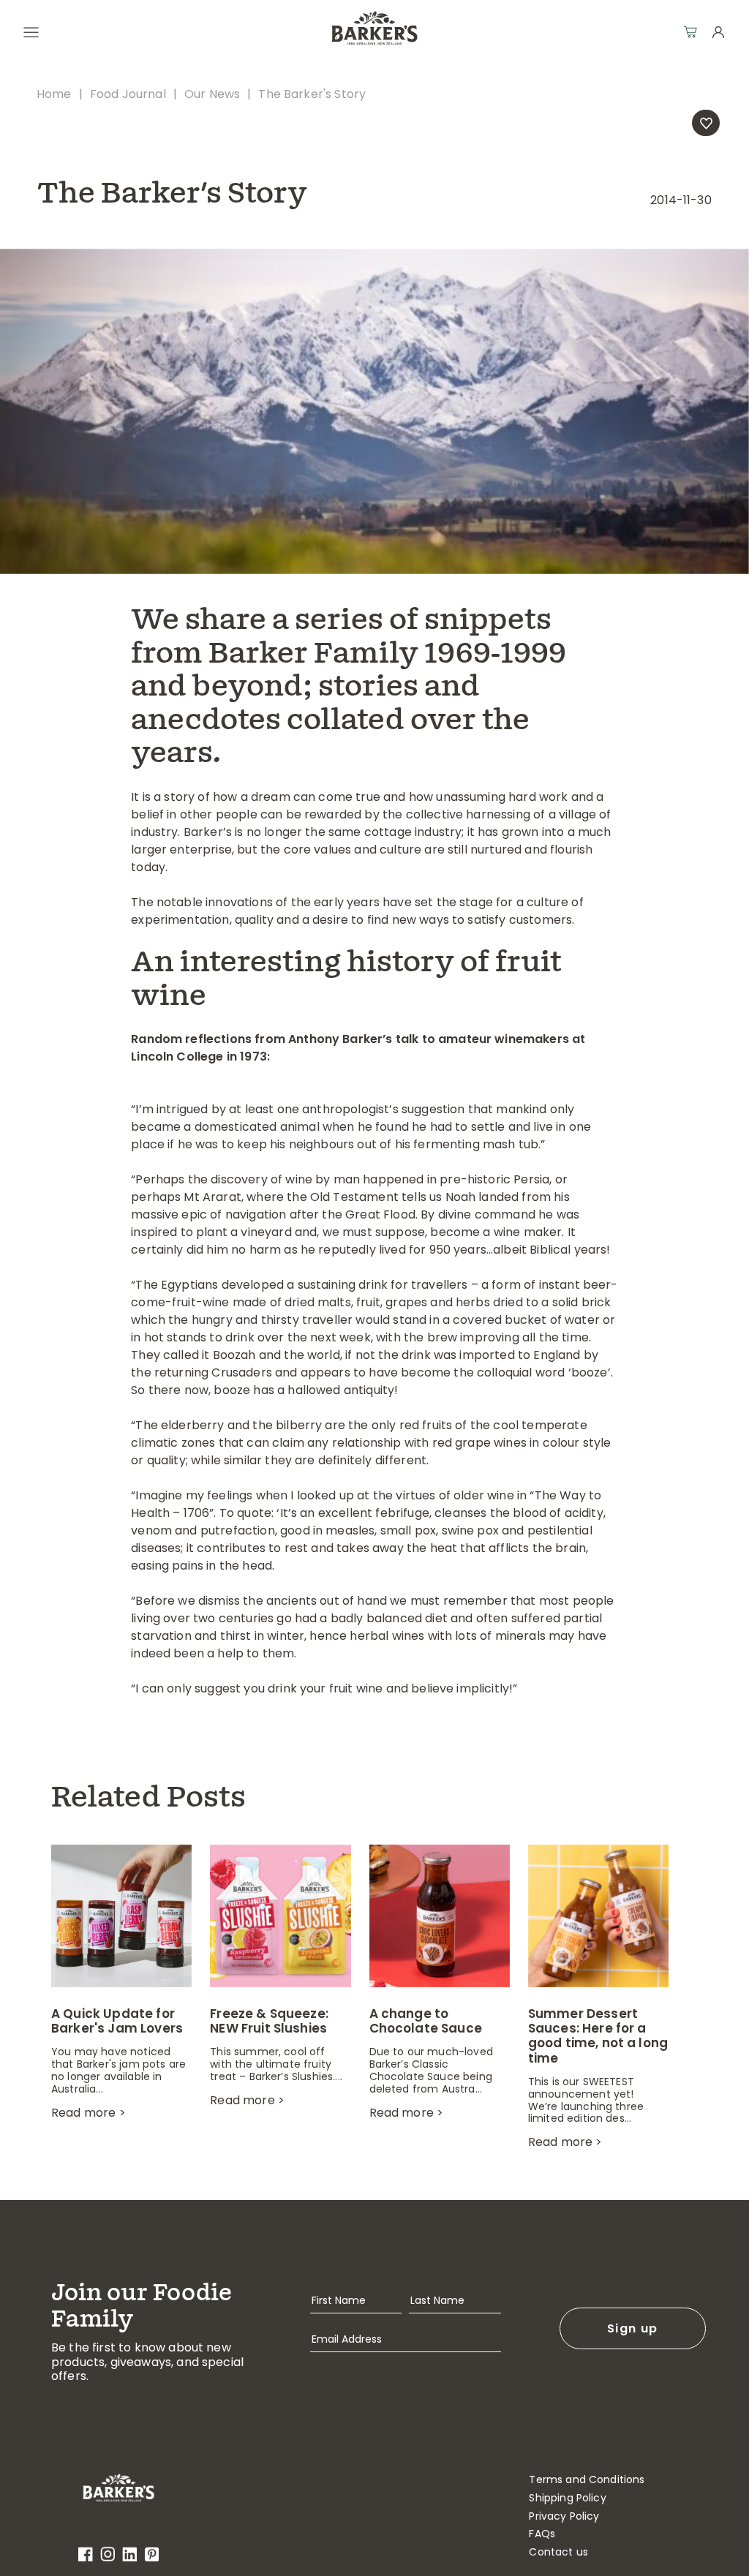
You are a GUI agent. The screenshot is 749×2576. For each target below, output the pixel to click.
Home (54, 94)
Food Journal (128, 94)
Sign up (632, 2328)
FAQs (542, 2534)
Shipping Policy (567, 2498)
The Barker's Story (312, 94)
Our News (212, 94)
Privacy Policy (564, 2516)
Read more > (89, 2113)
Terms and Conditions (587, 2480)
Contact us (558, 2552)
